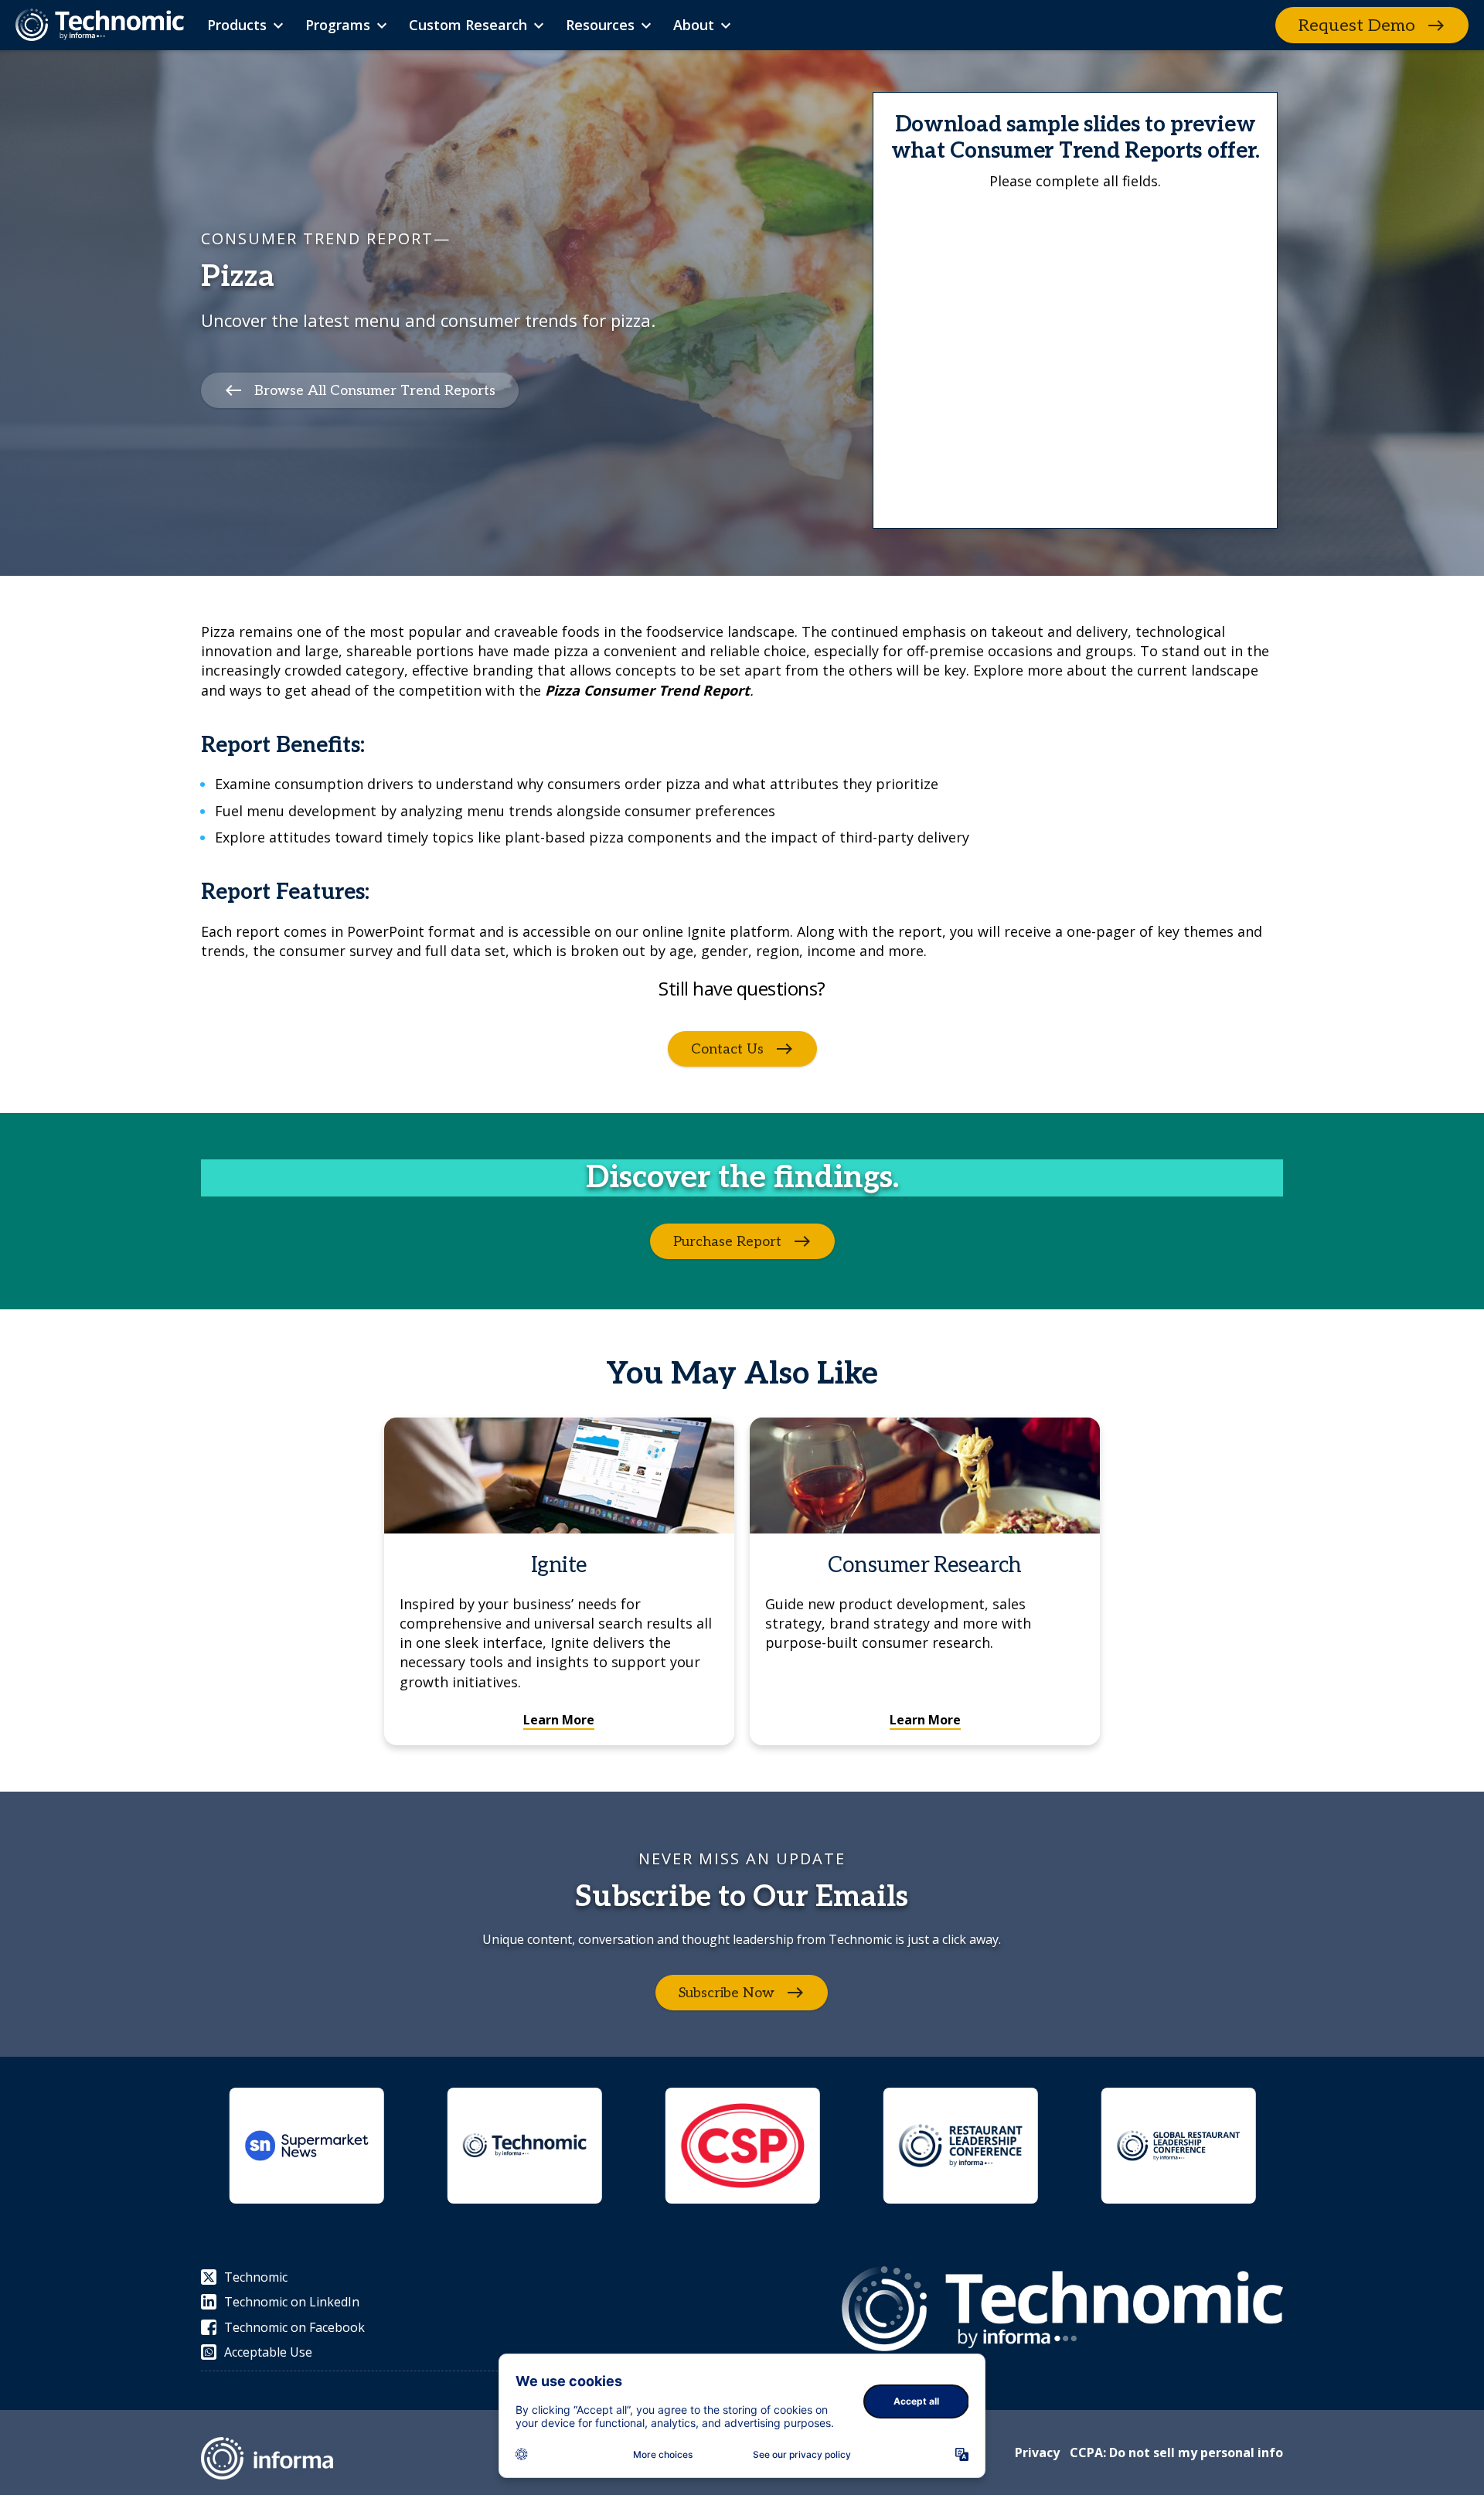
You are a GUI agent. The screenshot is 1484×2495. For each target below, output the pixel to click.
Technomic (256, 2277)
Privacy (1037, 2452)
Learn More (559, 1720)
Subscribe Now (727, 1992)
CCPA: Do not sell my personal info (1176, 2452)
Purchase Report (727, 1241)
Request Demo (1357, 26)
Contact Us (727, 1048)
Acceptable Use (268, 2352)
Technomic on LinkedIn (292, 2302)
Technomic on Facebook (294, 2327)
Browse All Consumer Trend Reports (375, 391)
